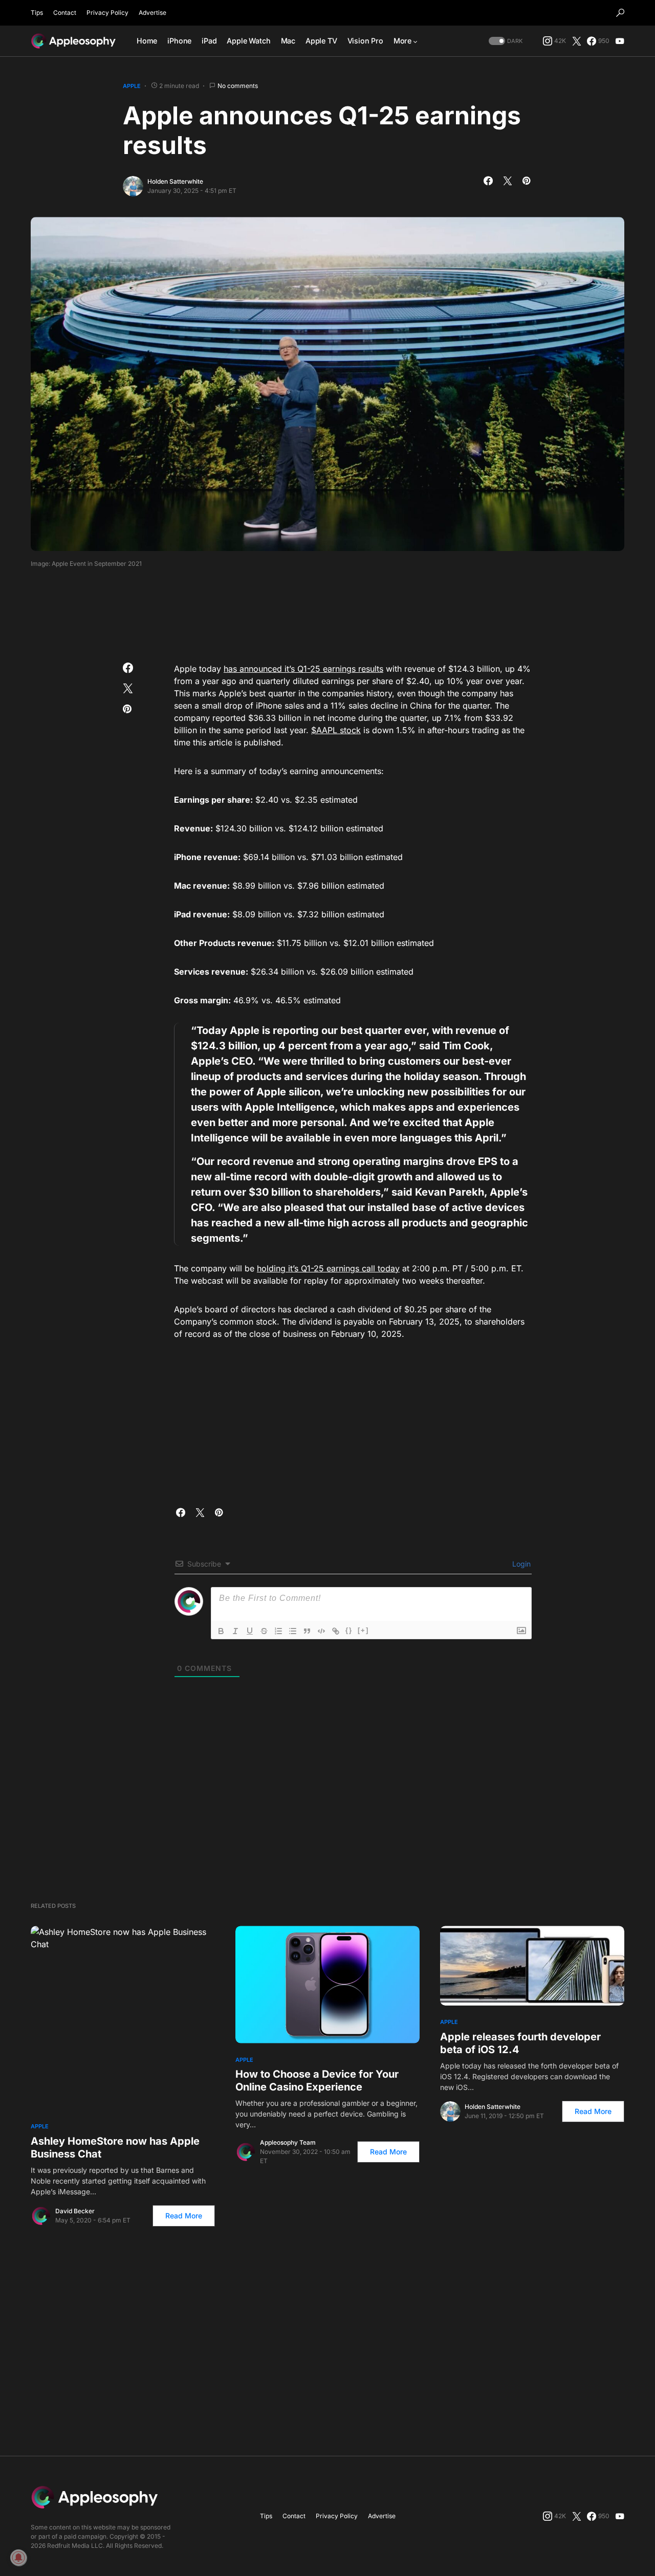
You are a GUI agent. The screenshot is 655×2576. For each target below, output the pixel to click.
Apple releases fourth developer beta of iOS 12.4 (520, 2043)
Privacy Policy (107, 13)
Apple (132, 86)
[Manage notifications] (18, 2558)
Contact (65, 13)
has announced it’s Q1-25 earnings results (303, 669)
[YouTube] (620, 41)
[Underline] (250, 1631)
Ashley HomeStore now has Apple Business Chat (115, 2148)
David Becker (75, 2211)
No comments (238, 86)
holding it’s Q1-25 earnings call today (328, 1268)
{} (349, 1630)
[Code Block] (321, 1631)
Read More (184, 2216)
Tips (37, 13)
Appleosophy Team (288, 2142)
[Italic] (235, 1631)
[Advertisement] (327, 612)
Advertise (152, 13)
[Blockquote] (307, 1631)
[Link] (336, 1631)
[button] (620, 13)
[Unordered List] (293, 1631)
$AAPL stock (336, 730)
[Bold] (221, 1631)
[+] (363, 1630)
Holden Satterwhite (175, 181)
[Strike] (264, 1631)
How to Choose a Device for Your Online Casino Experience (317, 2080)
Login (520, 1564)
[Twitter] (577, 41)
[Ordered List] (278, 1631)
